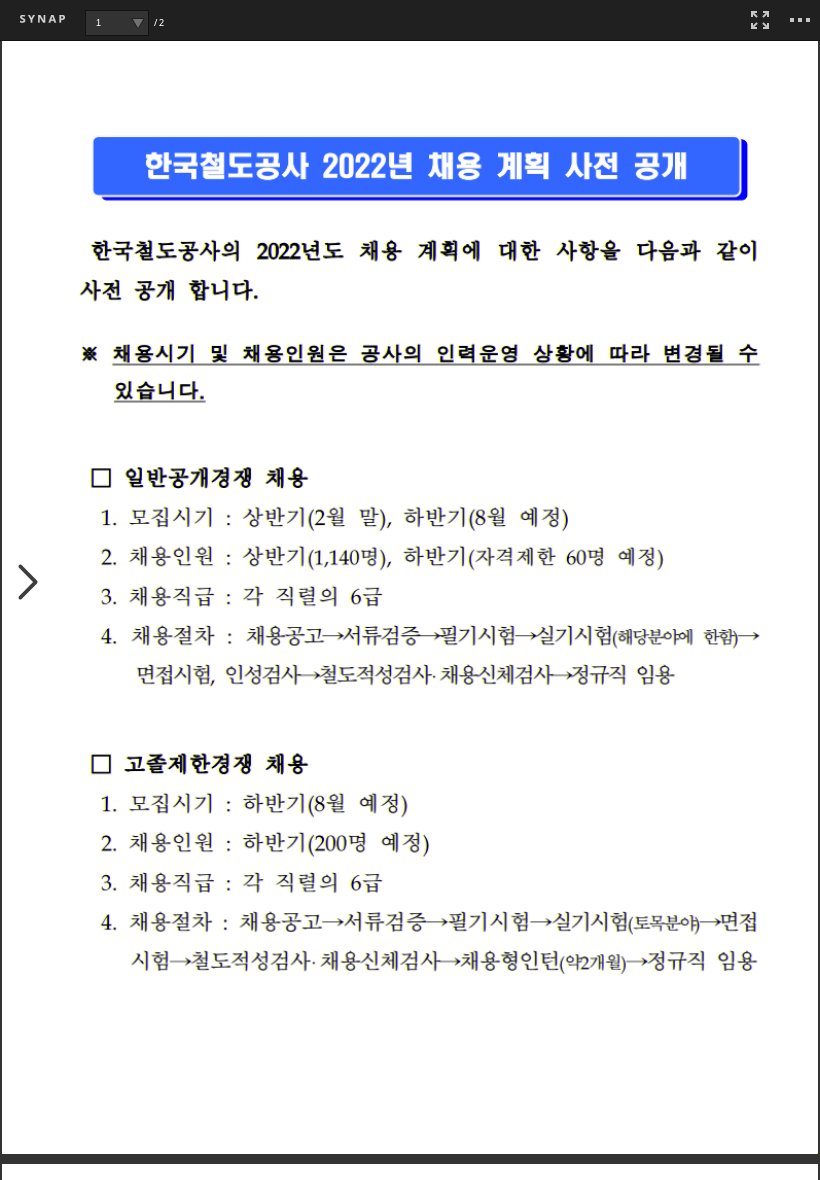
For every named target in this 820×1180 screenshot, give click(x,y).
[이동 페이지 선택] (137, 23)
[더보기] (800, 20)
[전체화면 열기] (760, 20)
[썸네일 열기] (28, 583)
